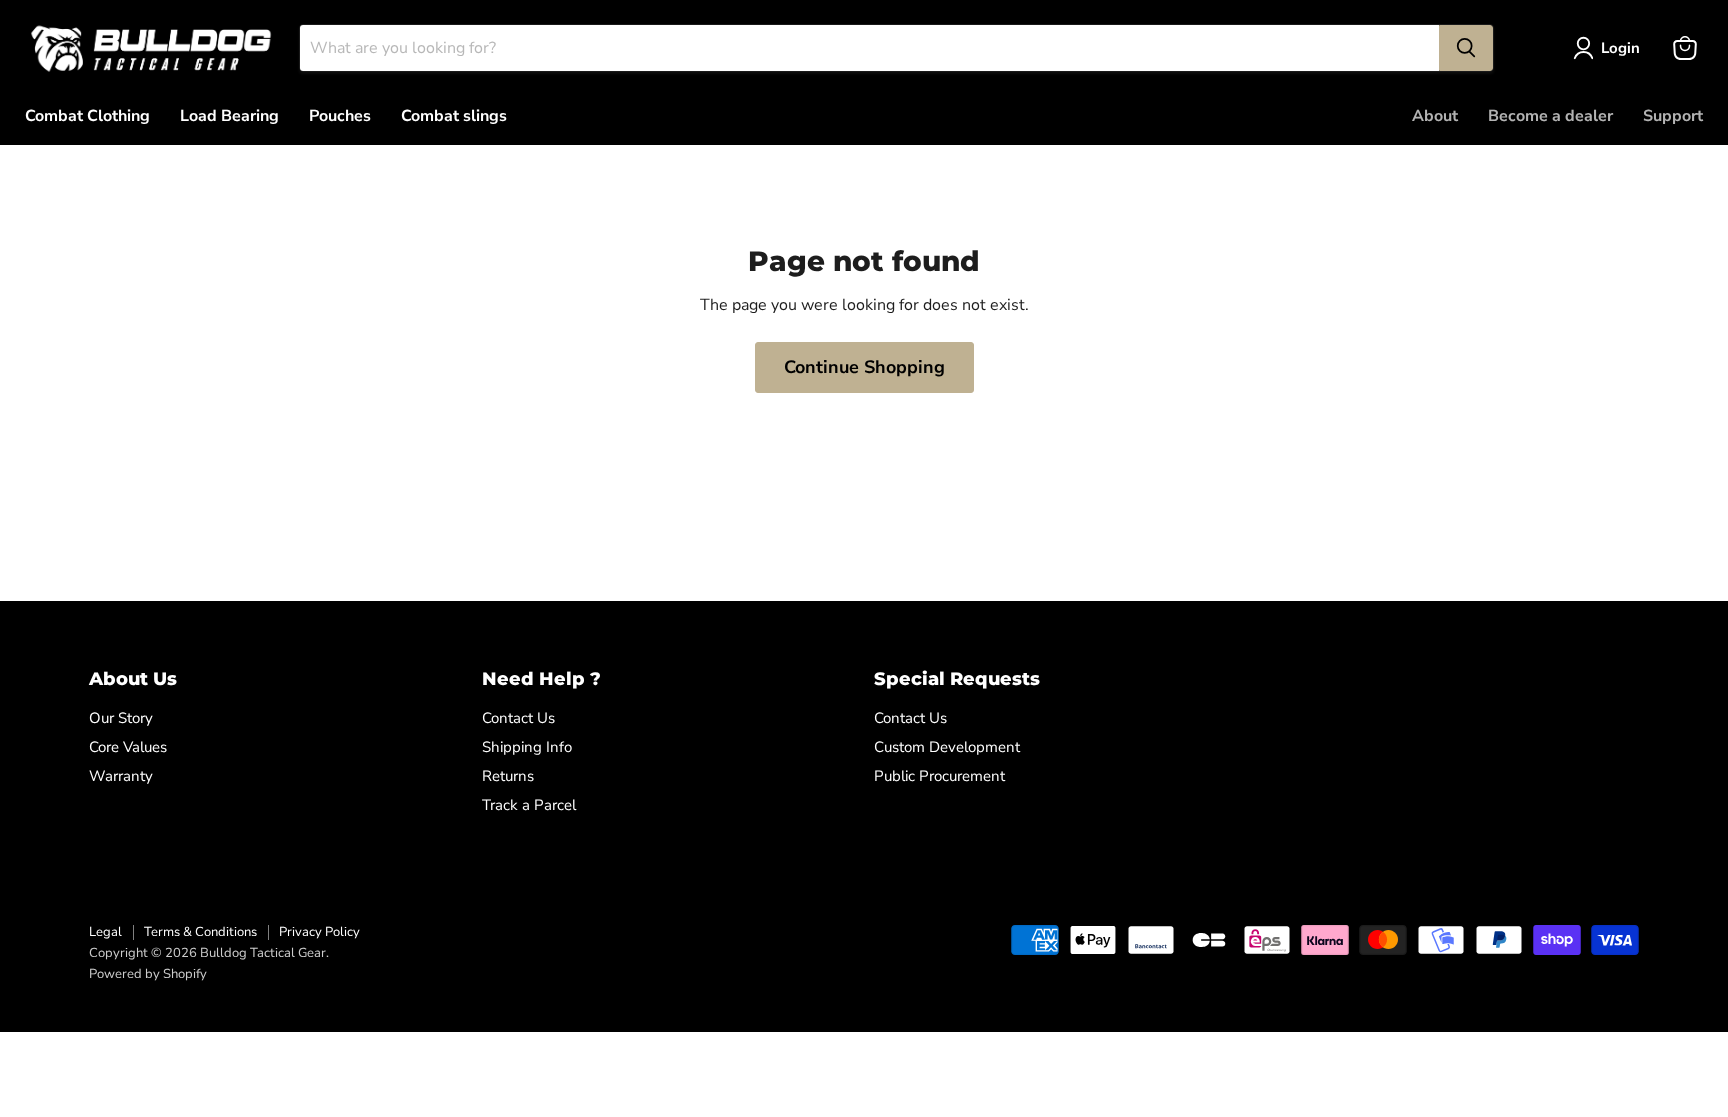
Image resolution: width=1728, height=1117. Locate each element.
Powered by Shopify (148, 974)
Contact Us (518, 718)
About (1435, 116)
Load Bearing (229, 116)
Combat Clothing (87, 116)
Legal (105, 932)
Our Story (121, 718)
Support (1673, 116)
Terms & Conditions (200, 932)
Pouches (340, 116)
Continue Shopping (864, 367)
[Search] (1466, 48)
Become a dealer (1550, 116)
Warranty (121, 776)
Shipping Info (527, 747)
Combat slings (454, 116)
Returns (508, 776)
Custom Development (947, 747)
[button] (1610, 48)
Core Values (128, 747)
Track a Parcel (529, 805)
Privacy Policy (319, 932)
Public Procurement (939, 776)
